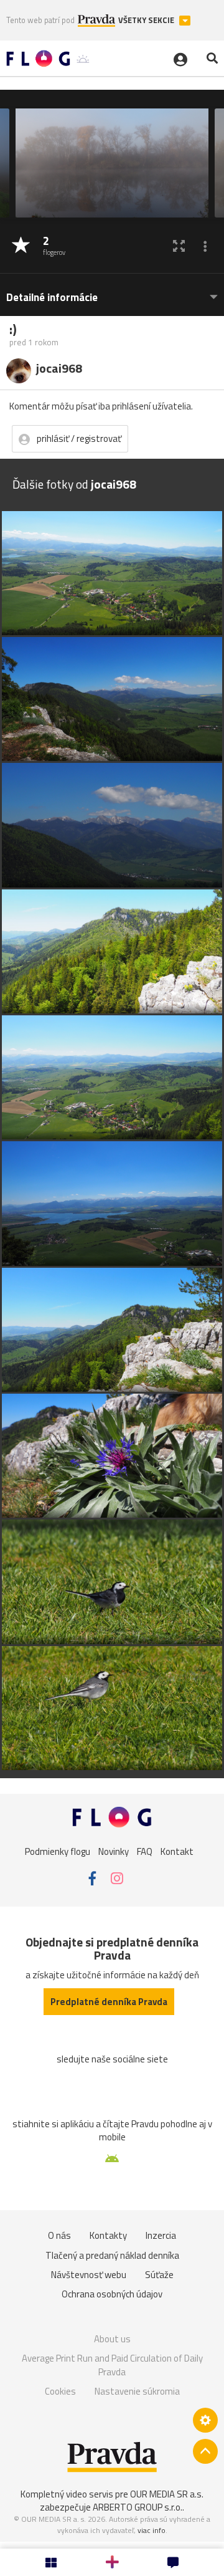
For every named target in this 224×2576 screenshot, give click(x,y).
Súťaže (159, 2275)
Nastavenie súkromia (137, 2391)
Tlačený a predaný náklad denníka (112, 2255)
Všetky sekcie (147, 20)
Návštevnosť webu (89, 2275)
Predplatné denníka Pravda (109, 2002)
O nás (59, 2235)
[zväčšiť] (179, 246)
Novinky (114, 1851)
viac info (152, 2530)
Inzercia (161, 2235)
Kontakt (177, 1851)
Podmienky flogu (58, 1851)
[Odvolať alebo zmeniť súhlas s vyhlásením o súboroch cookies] (205, 2420)
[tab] (112, 291)
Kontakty (108, 2235)
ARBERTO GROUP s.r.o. (138, 2507)
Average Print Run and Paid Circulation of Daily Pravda (112, 2365)
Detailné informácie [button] (52, 298)
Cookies (60, 2391)
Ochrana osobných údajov (112, 2294)
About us (112, 2339)
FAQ (145, 1851)
